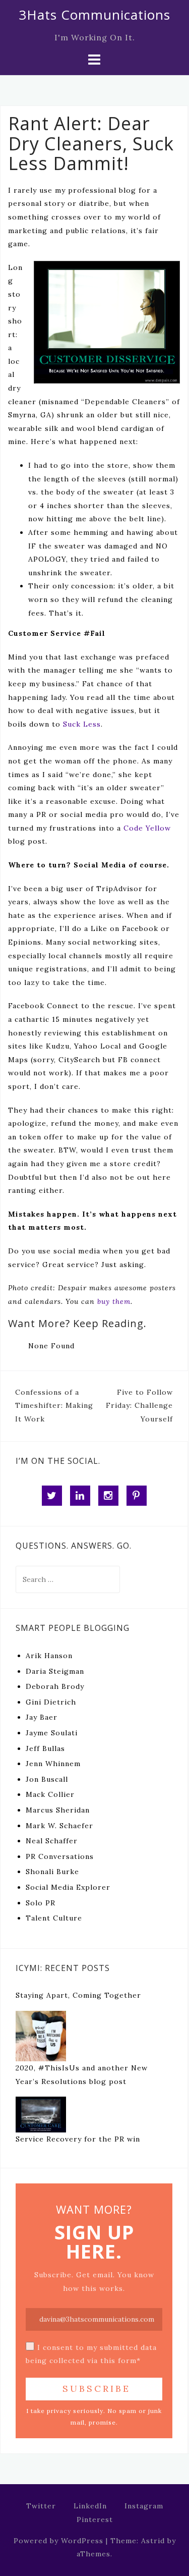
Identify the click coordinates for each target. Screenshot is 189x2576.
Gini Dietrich (51, 1702)
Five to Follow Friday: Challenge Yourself (139, 1406)
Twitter (41, 2506)
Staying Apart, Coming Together (78, 1995)
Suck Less (82, 724)
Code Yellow (147, 828)
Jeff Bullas (45, 1748)
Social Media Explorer (68, 1887)
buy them (114, 1301)
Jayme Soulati (52, 1733)
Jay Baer (42, 1717)
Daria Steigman (55, 1671)
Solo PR (41, 1903)
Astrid (153, 2541)
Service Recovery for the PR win (78, 2139)
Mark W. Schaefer (59, 1826)
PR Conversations (60, 1856)
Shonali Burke (52, 1872)
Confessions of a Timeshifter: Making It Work (54, 1406)
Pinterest (95, 2519)
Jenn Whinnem (53, 1764)
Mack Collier (50, 1794)
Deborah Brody (55, 1686)
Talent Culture (54, 1918)
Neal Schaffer (52, 1841)
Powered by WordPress (58, 2541)
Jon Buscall (47, 1779)
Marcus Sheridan (58, 1810)
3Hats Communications (94, 15)
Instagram (144, 2506)
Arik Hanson (49, 1656)
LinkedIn (90, 2506)
